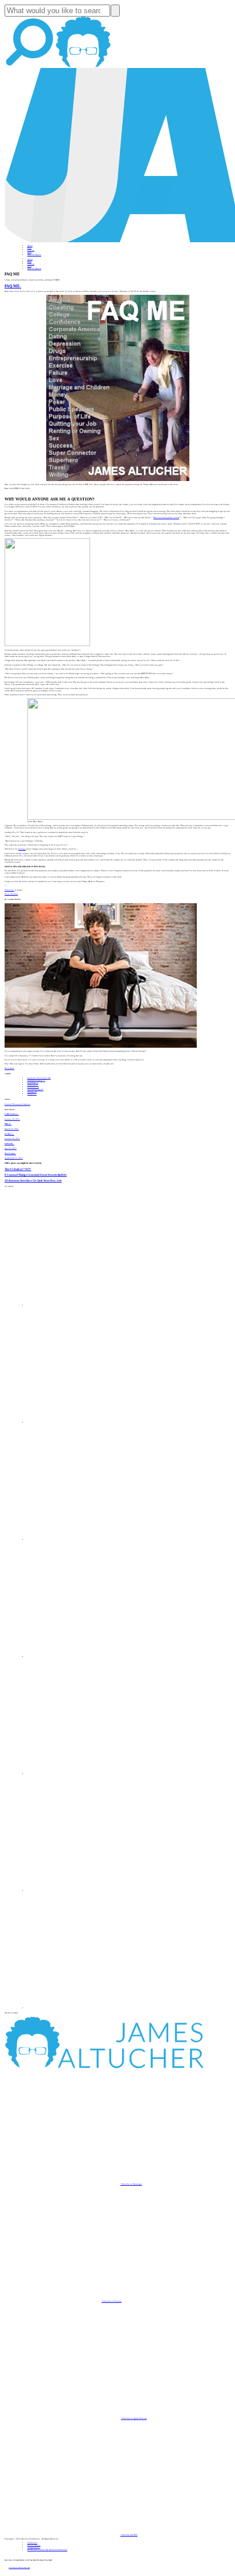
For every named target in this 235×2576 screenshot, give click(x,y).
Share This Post (11, 894)
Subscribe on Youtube (112, 2301)
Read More (9, 1068)
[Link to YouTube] (86, 1774)
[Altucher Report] (83, 67)
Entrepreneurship (36, 1080)
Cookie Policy (34, 2547)
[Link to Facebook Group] (86, 1423)
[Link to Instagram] (86, 2008)
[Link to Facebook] (86, 1305)
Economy (33, 1087)
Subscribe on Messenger (131, 2184)
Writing (32, 1092)
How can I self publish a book (166, 518)
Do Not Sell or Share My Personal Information (47, 2550)
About (30, 246)
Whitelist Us (32, 2543)
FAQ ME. (13, 286)
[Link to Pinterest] (86, 1891)
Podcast (31, 250)
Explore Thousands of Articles (17, 1104)
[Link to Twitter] (86, 1657)
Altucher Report (34, 255)
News (29, 253)
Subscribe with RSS (129, 2535)
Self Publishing (35, 1089)
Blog (29, 248)
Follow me (9, 890)
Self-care (33, 1085)
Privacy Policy (34, 2545)
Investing (33, 1083)
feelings (22, 849)
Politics (32, 1094)
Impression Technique (39, 1078)
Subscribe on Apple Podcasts (134, 2418)
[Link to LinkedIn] (86, 1540)
